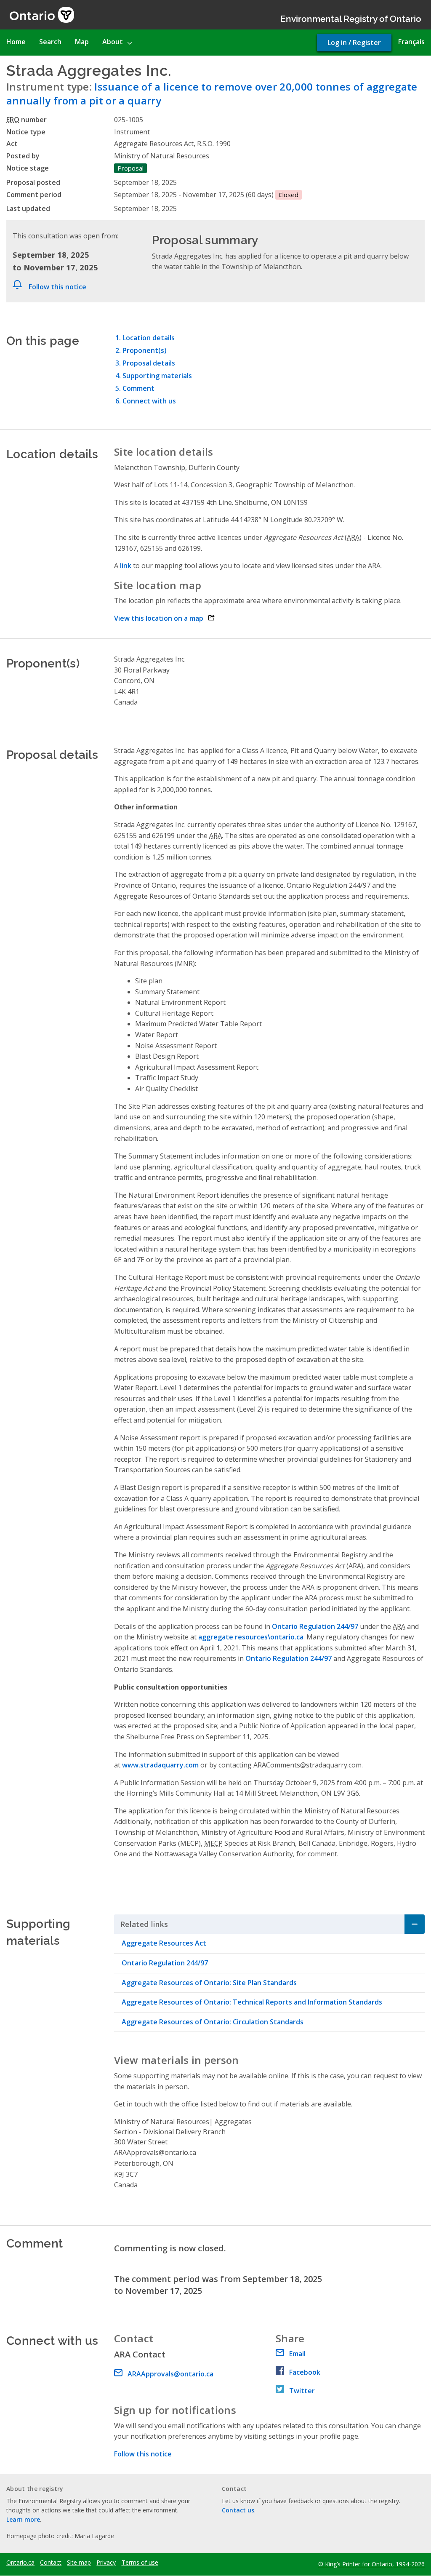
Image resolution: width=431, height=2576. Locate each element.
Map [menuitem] (82, 42)
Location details (149, 338)
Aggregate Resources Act (164, 1943)
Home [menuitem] (16, 42)
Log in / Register (354, 43)
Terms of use (140, 2563)
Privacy (106, 2563)
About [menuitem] (113, 42)
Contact (51, 2563)
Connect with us (149, 401)
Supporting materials (157, 376)
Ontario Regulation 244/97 (165, 1963)
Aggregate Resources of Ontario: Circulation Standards (213, 2022)
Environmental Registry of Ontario (351, 18)
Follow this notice (57, 287)
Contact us (238, 2510)
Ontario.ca (20, 2563)
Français (411, 42)
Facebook (305, 2372)
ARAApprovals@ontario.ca (170, 2374)
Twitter (302, 2391)
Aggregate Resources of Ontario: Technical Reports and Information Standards (252, 2002)
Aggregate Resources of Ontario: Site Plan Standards (209, 1983)
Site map (79, 2563)
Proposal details (149, 363)
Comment (138, 388)
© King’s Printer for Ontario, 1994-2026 (371, 2564)
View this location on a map (164, 618)
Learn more (23, 2519)
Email (297, 2354)
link (126, 566)
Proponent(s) (145, 350)
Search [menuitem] (50, 42)
